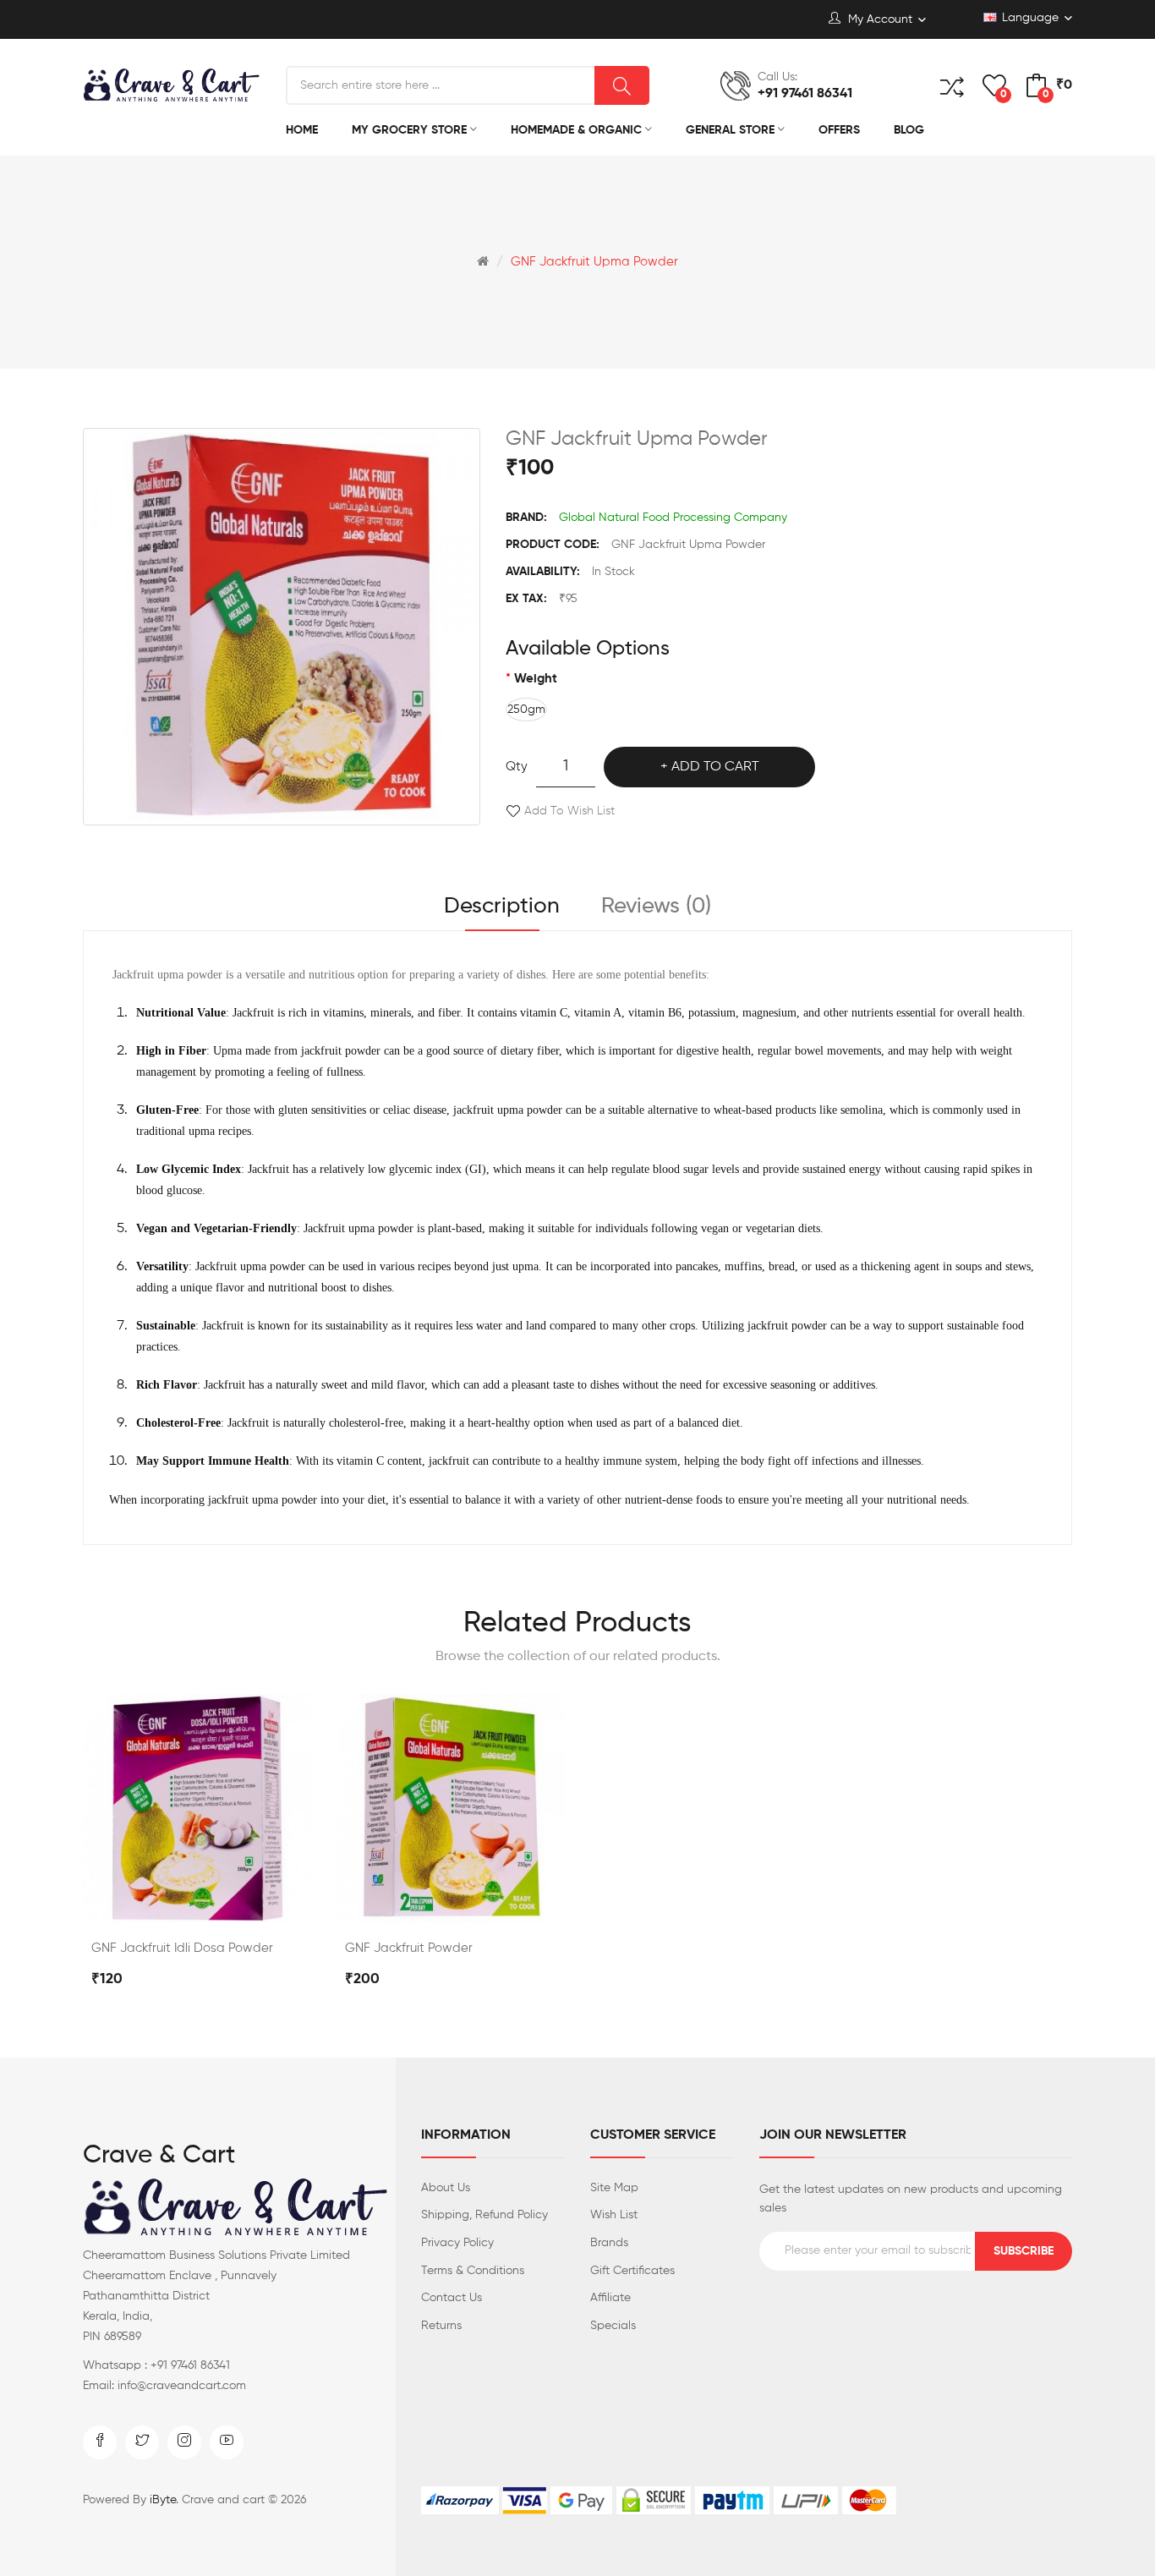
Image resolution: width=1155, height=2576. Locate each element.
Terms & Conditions (473, 2271)
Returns (441, 2326)
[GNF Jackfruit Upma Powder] (282, 627)
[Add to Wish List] (242, 1905)
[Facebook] (100, 2442)
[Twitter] (142, 2442)
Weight (536, 679)
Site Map (614, 2188)
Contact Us (452, 2298)
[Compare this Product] (197, 1905)
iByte (163, 2500)
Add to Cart (715, 767)
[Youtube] (227, 2442)
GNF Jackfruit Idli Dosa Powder (182, 1948)
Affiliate (610, 2298)
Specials (613, 2326)
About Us (446, 2188)
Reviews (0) (656, 907)
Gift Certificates (632, 2271)
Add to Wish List (569, 811)
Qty (517, 767)
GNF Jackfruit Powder (409, 1948)
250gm (526, 710)
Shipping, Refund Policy (484, 2215)
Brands (609, 2243)
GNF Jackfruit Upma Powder (594, 262)
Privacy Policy (457, 2243)
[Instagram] (184, 2442)
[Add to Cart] (152, 1905)
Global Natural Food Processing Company (673, 518)
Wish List (614, 2215)
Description (502, 907)
